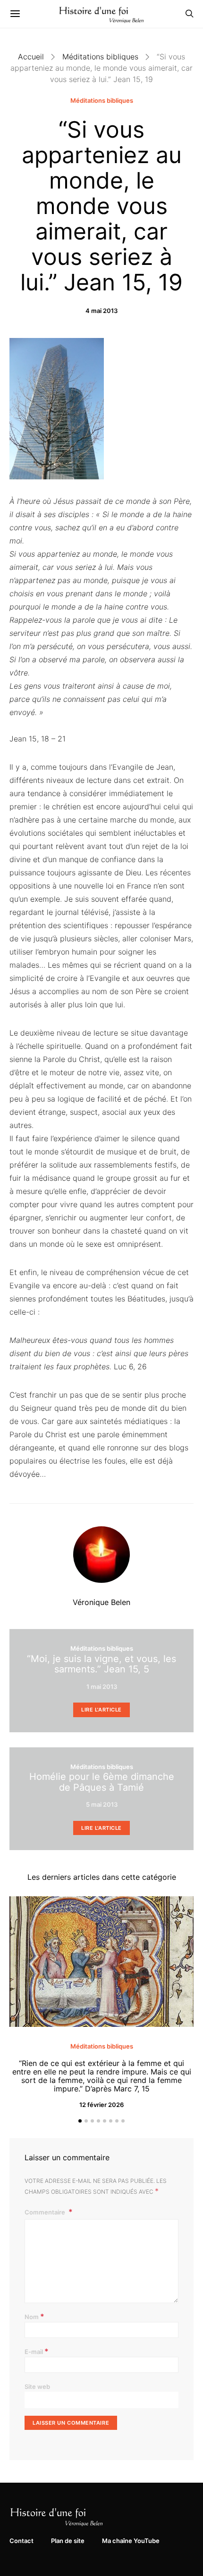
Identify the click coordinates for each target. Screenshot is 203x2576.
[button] (80, 2121)
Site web (37, 2387)
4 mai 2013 (101, 311)
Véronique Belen (101, 1602)
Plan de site (68, 2541)
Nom (34, 2316)
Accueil (31, 57)
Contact (21, 2541)
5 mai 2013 (102, 1804)
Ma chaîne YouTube (131, 2541)
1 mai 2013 (102, 1687)
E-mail (37, 2351)
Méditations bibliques (100, 57)
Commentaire (46, 2212)
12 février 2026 (101, 2105)
